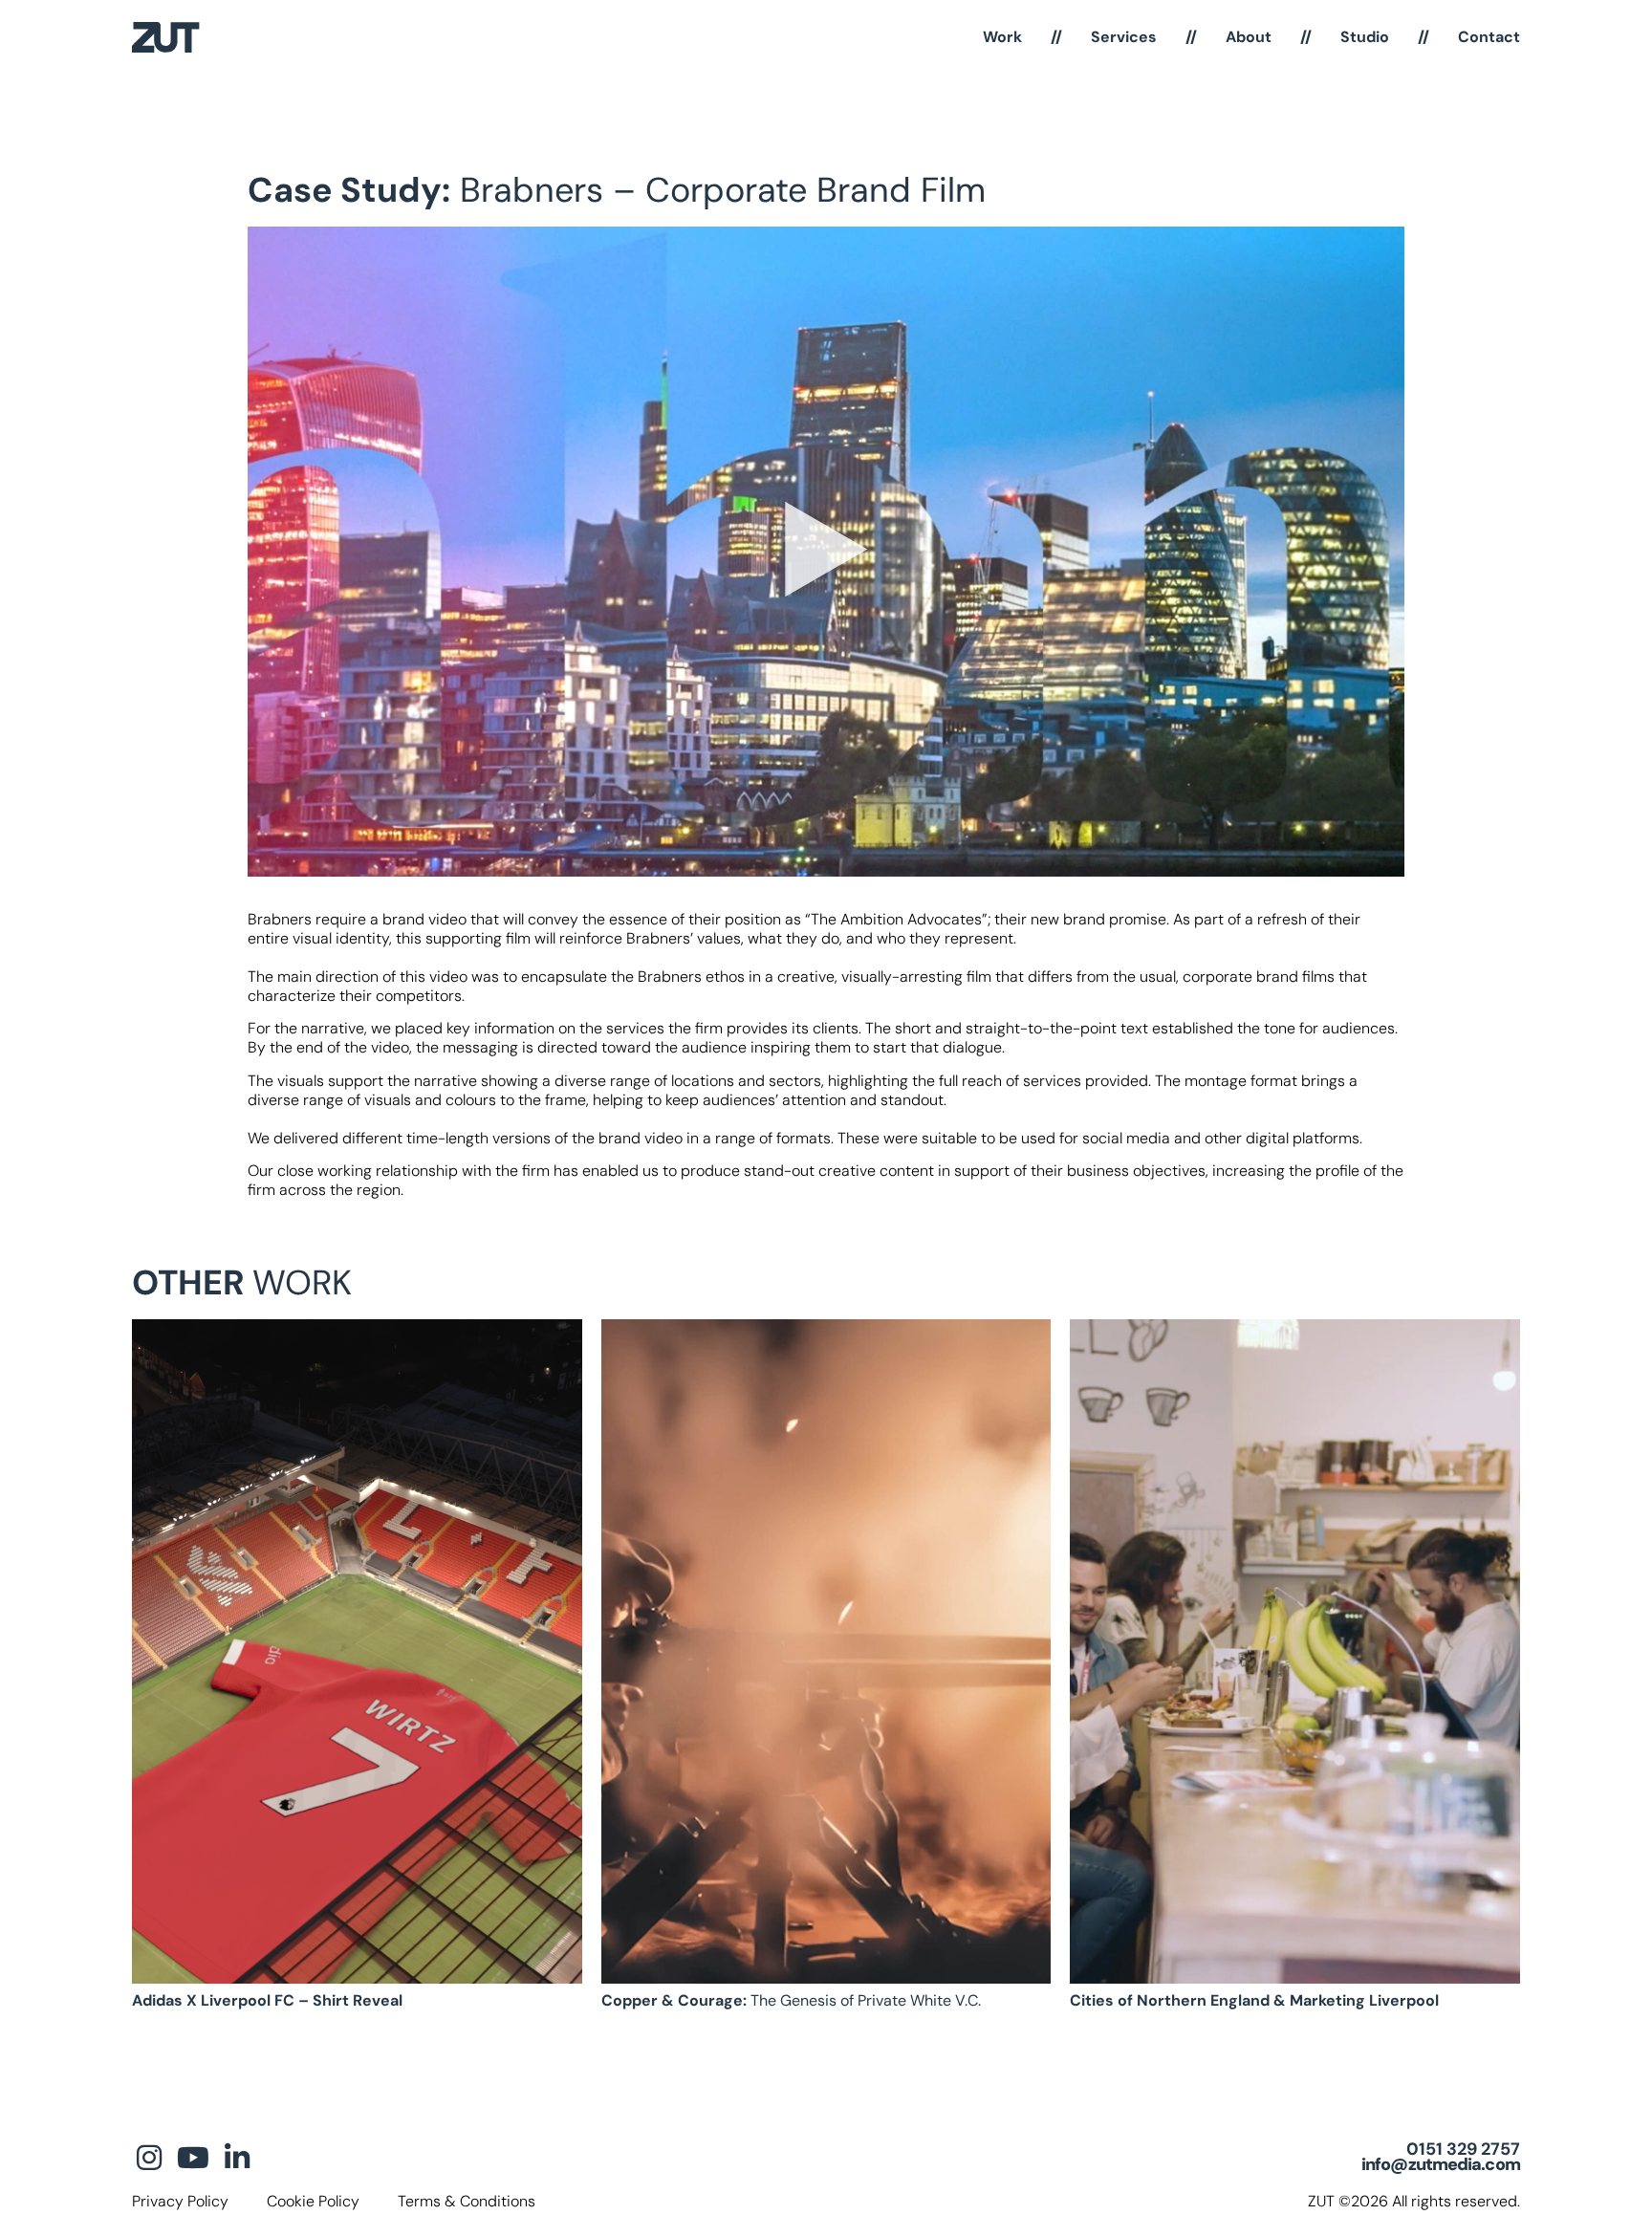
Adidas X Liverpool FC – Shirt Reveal (267, 2000)
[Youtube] (193, 2158)
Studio (1365, 37)
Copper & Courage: (791, 2000)
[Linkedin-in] (237, 2158)
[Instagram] (149, 2158)
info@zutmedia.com (1441, 2164)
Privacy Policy (180, 2202)
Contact (1489, 37)
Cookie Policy (313, 2202)
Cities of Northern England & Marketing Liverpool (1254, 2000)
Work (1002, 37)
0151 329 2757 (1463, 2149)
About (1249, 37)
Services (1124, 37)
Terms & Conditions (467, 2202)
